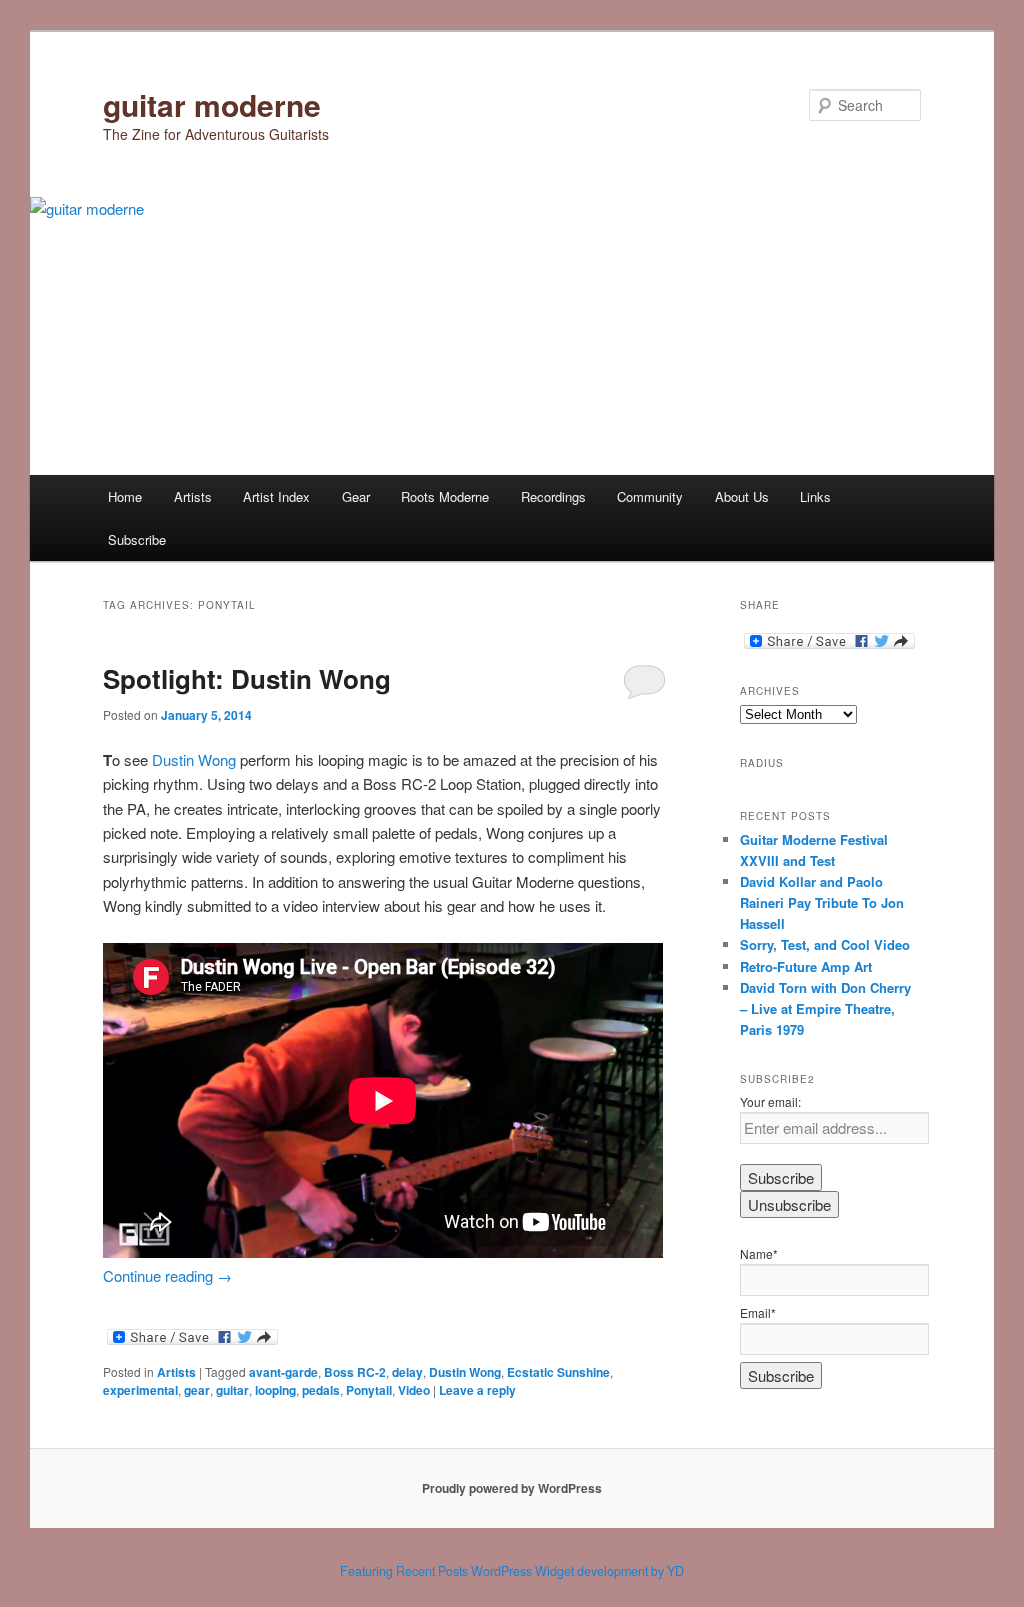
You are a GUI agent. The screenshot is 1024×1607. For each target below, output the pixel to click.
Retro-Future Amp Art (806, 966)
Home (125, 496)
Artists (193, 496)
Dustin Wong (194, 759)
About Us (742, 496)
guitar (232, 1390)
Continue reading (167, 1275)
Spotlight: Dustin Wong (247, 678)
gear (197, 1390)
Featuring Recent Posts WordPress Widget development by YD (512, 1571)
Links (815, 496)
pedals (321, 1390)
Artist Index (276, 496)
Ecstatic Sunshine (558, 1372)
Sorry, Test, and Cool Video (825, 944)
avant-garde (283, 1372)
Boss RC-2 (355, 1372)
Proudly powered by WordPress (512, 1488)
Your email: (770, 1101)
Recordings (553, 496)
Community (650, 496)
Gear (356, 496)
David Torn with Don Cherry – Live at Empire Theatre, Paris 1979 (825, 1008)
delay (407, 1372)
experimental (140, 1390)
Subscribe (137, 539)
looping (275, 1390)
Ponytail (369, 1390)
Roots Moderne (445, 496)
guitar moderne (212, 104)
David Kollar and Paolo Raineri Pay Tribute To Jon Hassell (822, 902)
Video (414, 1390)
